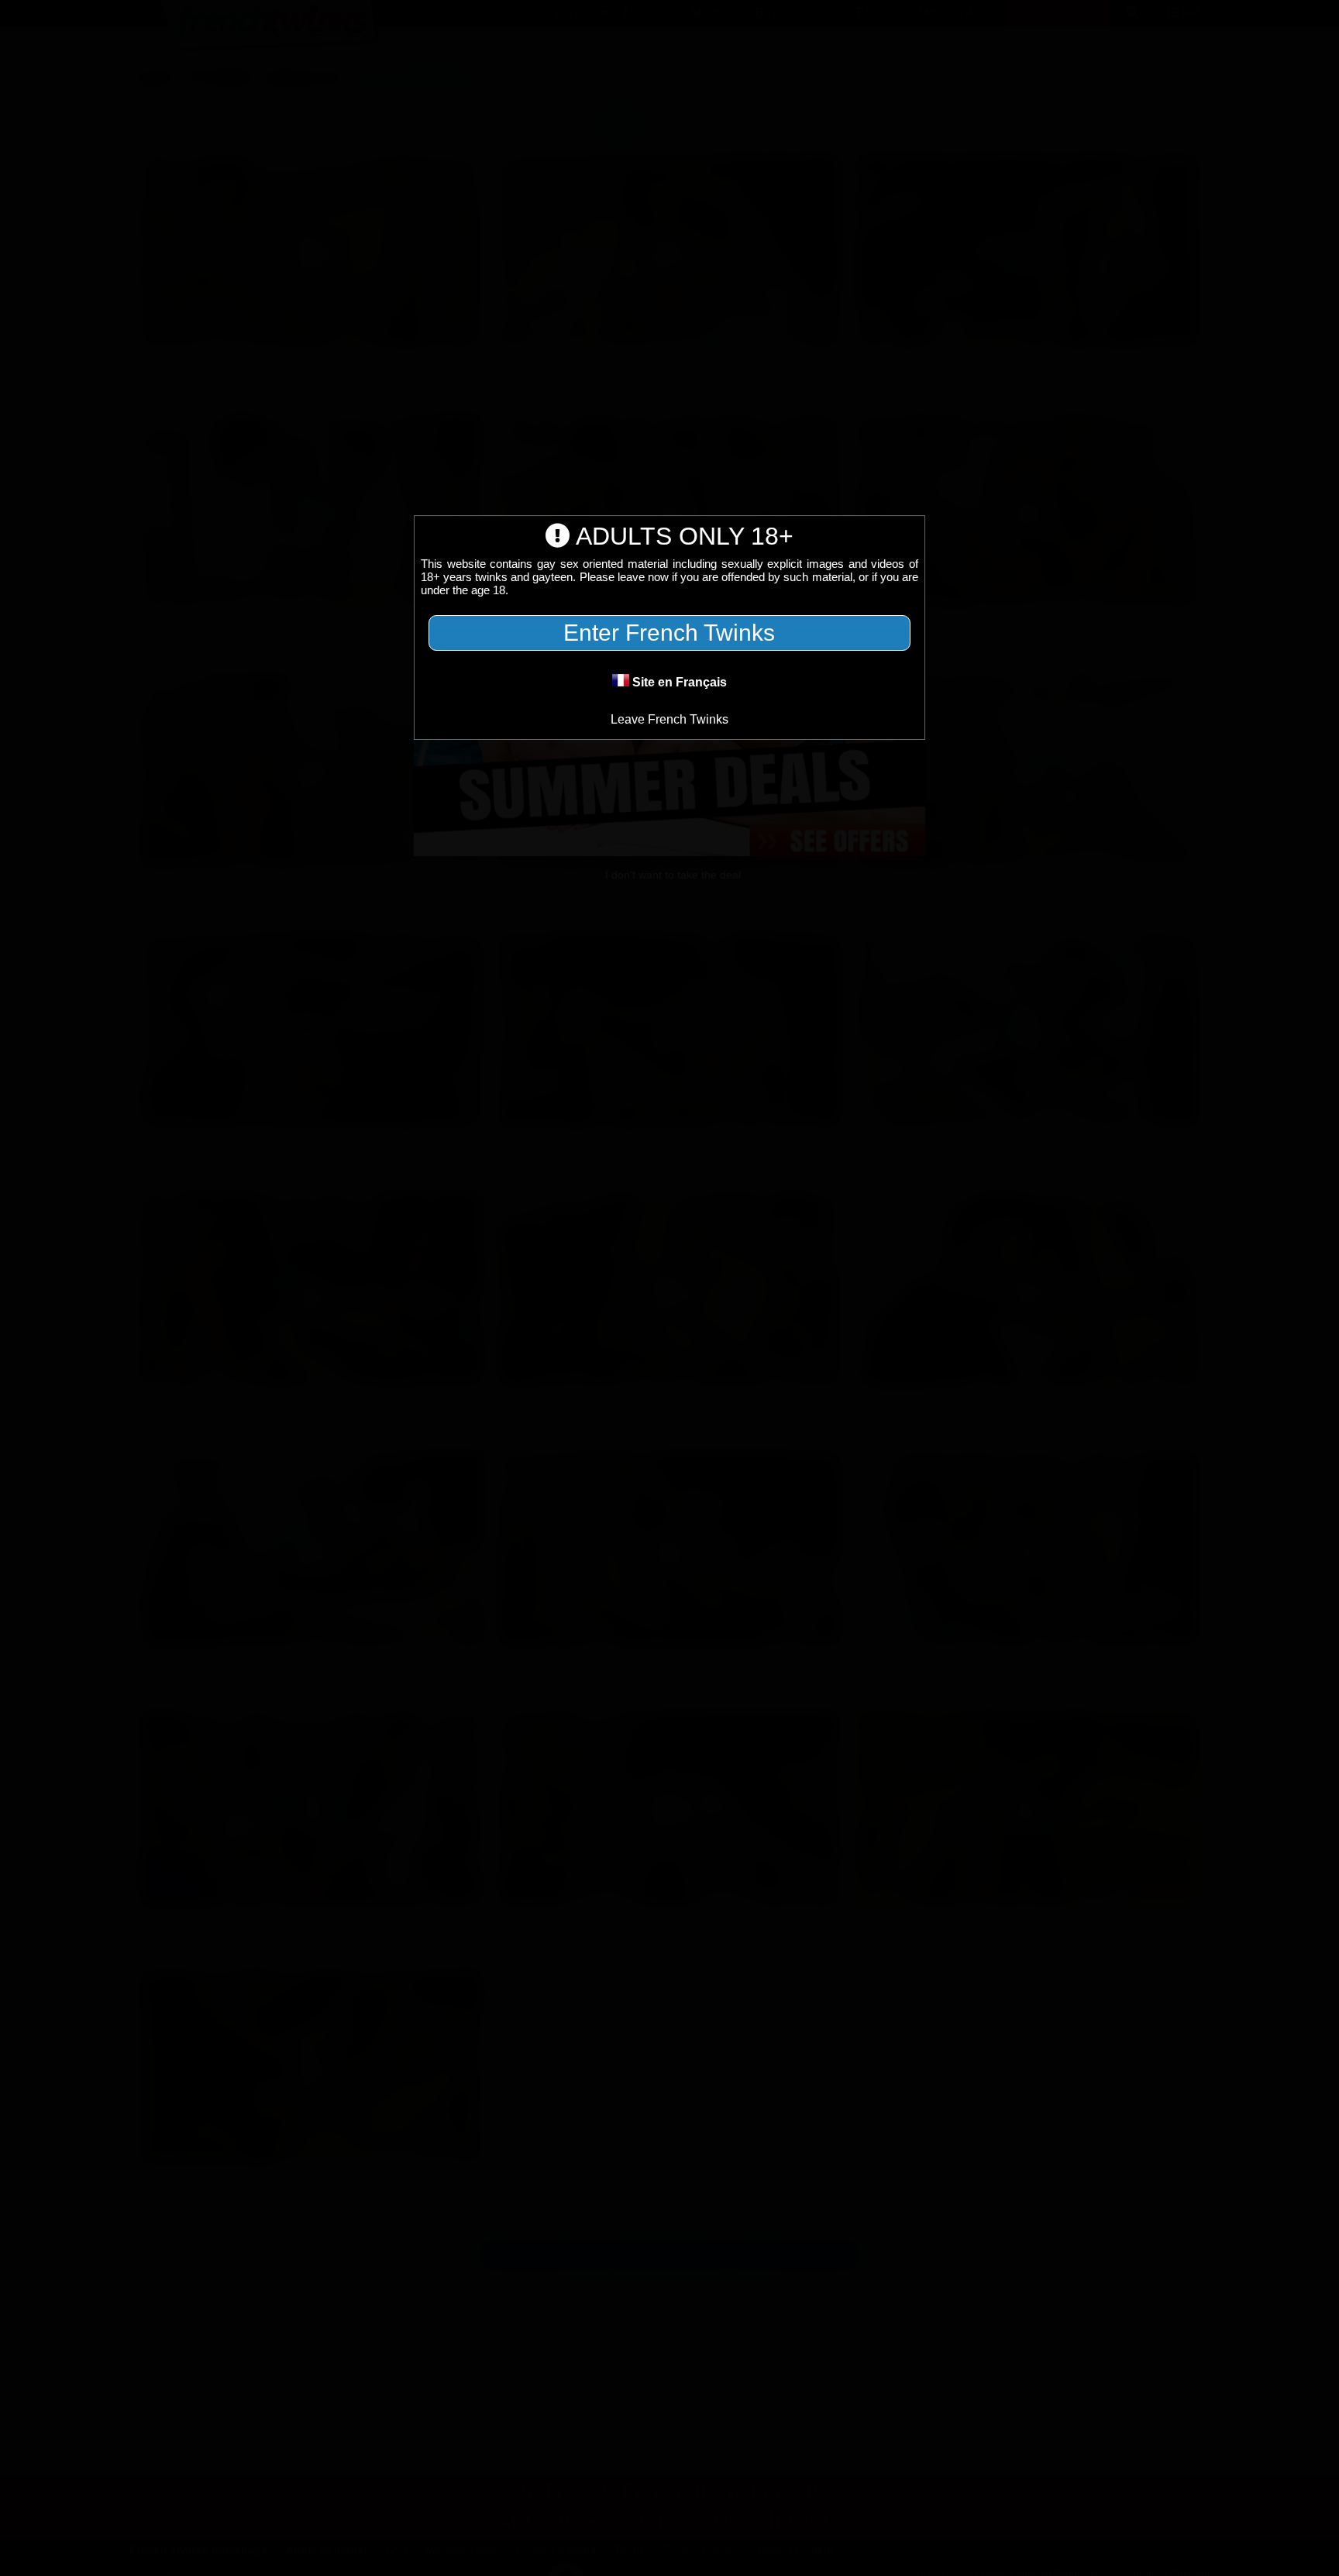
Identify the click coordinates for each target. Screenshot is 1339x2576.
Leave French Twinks (669, 719)
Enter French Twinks (669, 633)
